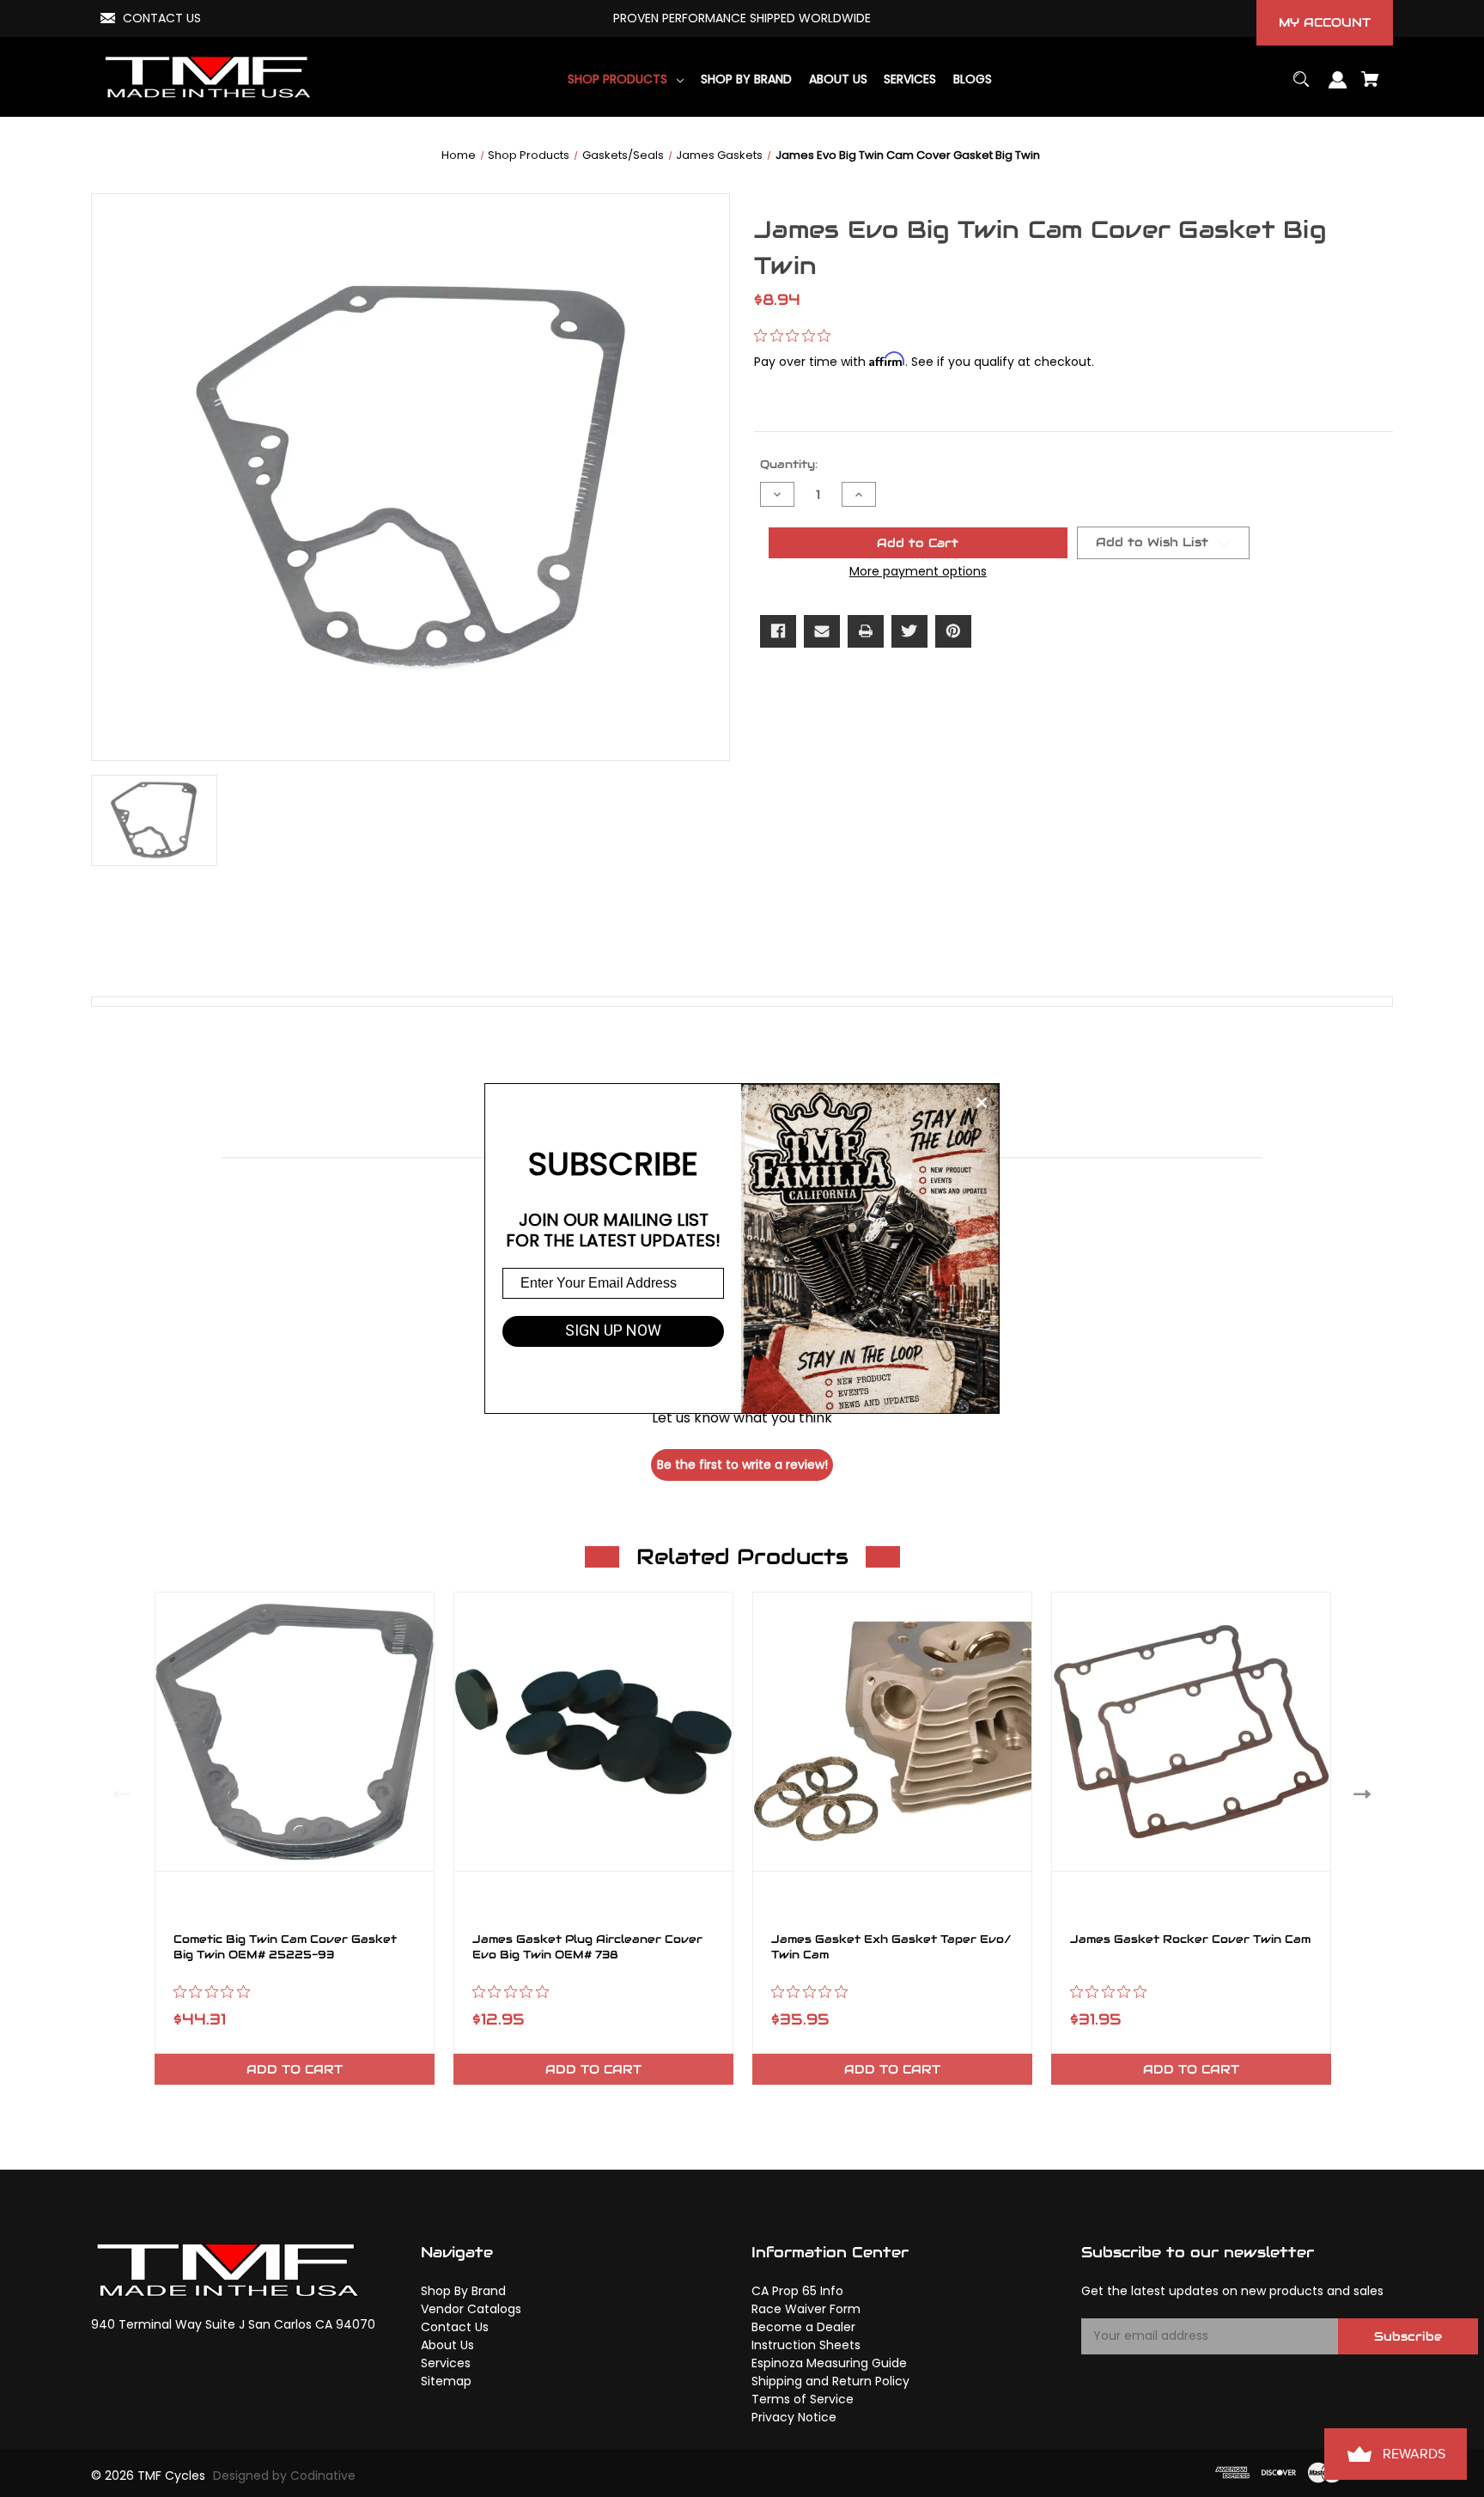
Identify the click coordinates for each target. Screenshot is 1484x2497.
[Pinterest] (953, 631)
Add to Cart (295, 2069)
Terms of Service (803, 2399)
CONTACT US (162, 18)
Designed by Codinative (284, 2476)
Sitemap (446, 2381)
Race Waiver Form (806, 2309)
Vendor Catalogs (471, 2309)
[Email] (822, 631)
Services (446, 2363)
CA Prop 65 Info (797, 2291)
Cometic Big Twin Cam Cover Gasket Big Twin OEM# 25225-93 (285, 1947)
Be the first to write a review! (742, 1465)
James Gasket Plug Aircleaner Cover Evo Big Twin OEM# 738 (587, 1947)
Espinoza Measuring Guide (829, 2363)
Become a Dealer (803, 2327)
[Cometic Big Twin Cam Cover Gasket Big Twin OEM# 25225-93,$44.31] (295, 1732)
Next (1366, 1794)
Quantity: (789, 464)
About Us (447, 2345)
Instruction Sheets (806, 2345)
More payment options (918, 571)
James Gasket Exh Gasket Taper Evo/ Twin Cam (891, 1947)
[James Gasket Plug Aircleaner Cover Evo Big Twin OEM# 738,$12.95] (593, 1732)
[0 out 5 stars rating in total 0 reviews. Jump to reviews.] (797, 336)
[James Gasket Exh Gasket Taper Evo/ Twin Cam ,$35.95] (892, 1732)
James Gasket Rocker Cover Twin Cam (1190, 1940)
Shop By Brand (463, 2291)
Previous (118, 1794)
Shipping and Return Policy (830, 2381)
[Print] (866, 631)
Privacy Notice (794, 2417)
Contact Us (455, 2327)
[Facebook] (778, 631)
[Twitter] (909, 631)
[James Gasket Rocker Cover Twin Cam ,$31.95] (1191, 1732)
